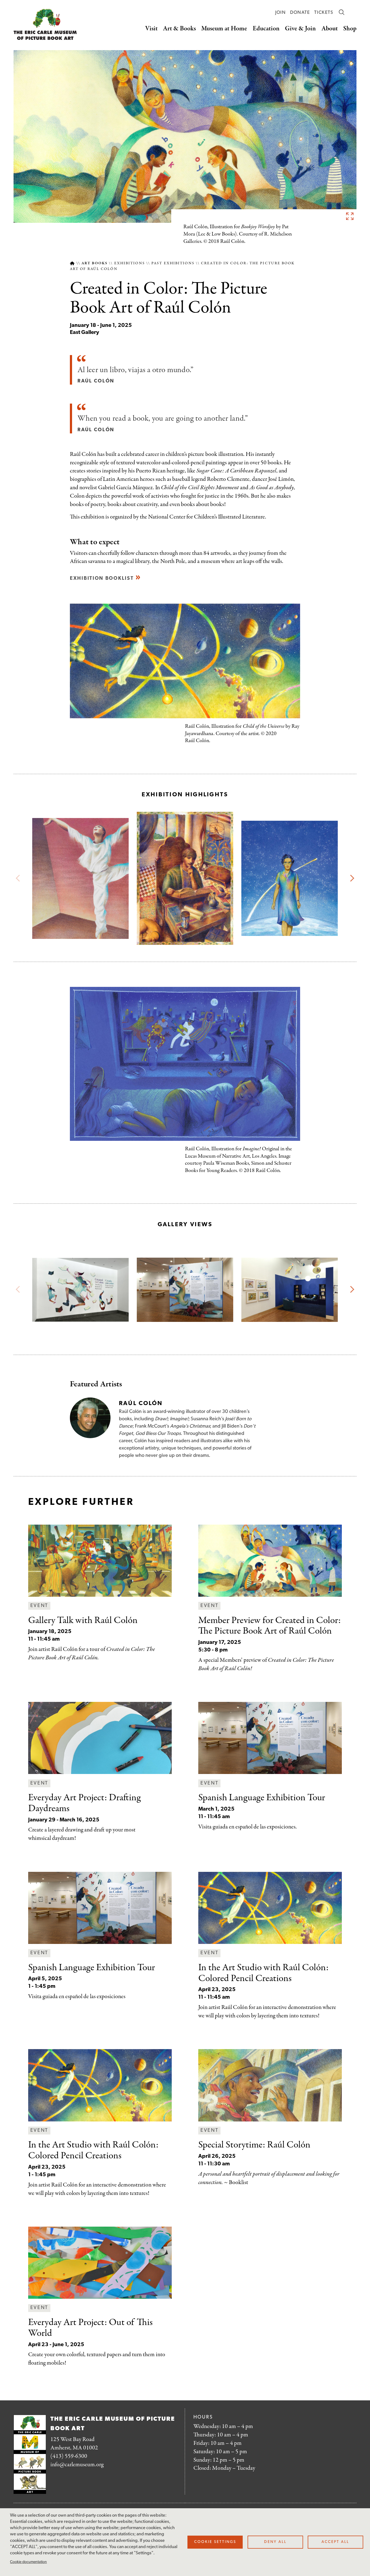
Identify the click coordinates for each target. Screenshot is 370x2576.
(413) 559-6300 (69, 2456)
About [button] (330, 29)
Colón (254, 2145)
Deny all (275, 2542)
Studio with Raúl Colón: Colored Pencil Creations (263, 1973)
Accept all (335, 2542)
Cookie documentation (28, 2562)
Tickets (324, 13)
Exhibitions (130, 263)
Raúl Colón (83, 1620)
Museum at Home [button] (224, 29)
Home (72, 263)
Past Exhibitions (173, 263)
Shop (350, 29)
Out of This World (90, 2328)
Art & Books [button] (179, 29)
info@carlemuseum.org (77, 2465)
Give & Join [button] (300, 29)
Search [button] (342, 12)
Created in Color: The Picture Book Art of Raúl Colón (270, 1626)
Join (280, 13)
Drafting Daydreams (84, 1803)
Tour (262, 1798)
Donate (300, 13)
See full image (350, 216)
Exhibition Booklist (102, 579)
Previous (19, 878)
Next (351, 878)
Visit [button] (151, 29)
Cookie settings (215, 2542)
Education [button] (266, 29)
